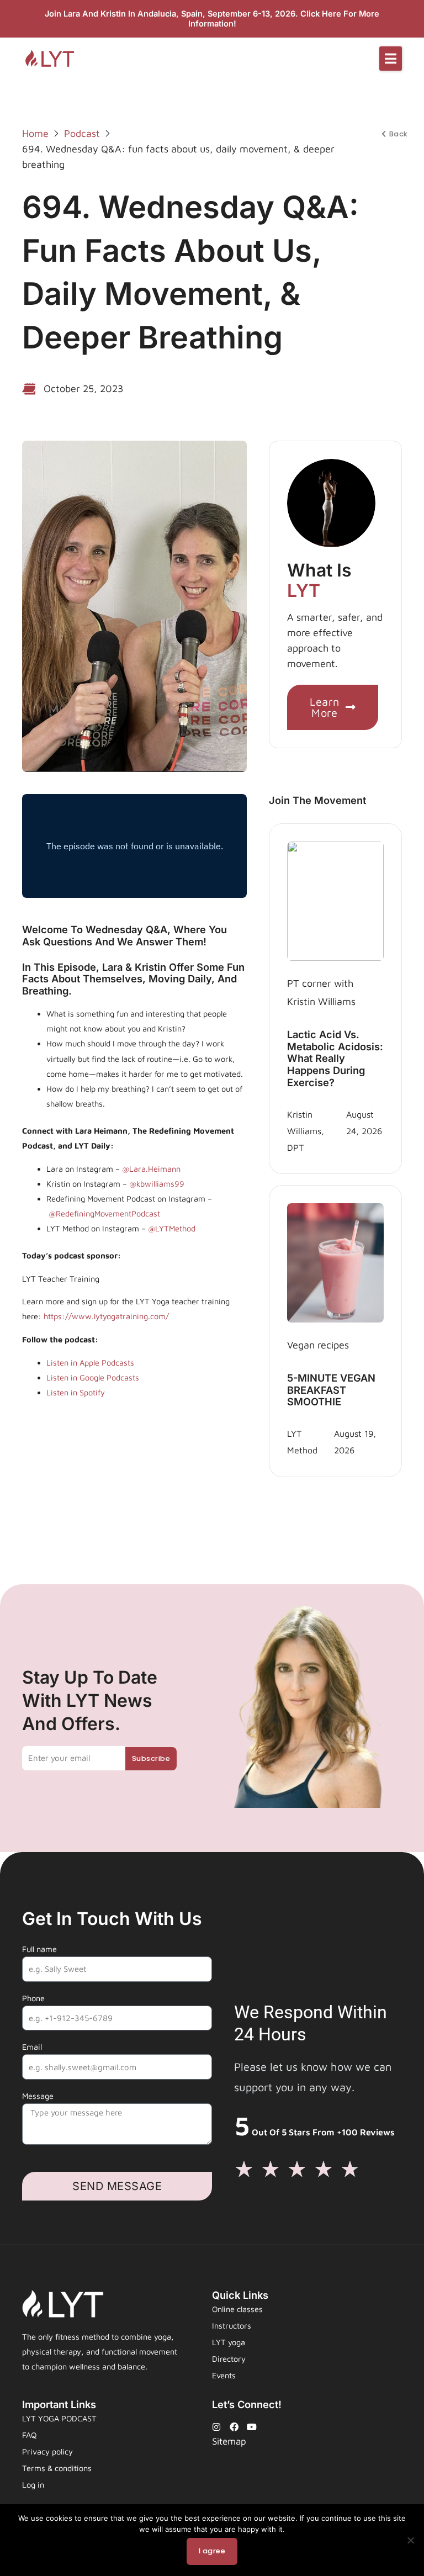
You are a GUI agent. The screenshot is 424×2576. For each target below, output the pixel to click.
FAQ (29, 2435)
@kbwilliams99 (157, 1184)
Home (35, 133)
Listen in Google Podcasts (93, 1377)
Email (32, 2047)
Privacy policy (47, 2451)
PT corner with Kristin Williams (321, 992)
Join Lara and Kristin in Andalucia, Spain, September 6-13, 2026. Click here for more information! (212, 19)
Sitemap (229, 2441)
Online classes (237, 2309)
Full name (39, 1949)
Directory (229, 2359)
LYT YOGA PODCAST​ (59, 2418)
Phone (33, 1998)
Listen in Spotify (76, 1392)
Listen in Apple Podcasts (90, 1363)
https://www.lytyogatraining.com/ (106, 1316)
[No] (410, 2540)
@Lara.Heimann (150, 1169)
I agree (212, 2551)
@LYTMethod (172, 1228)
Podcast (82, 133)
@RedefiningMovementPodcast (104, 1213)
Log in (33, 2485)
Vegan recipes (318, 1345)
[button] (391, 59)
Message (38, 2096)
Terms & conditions (57, 2468)
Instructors (232, 2326)
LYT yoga (229, 2342)
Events (224, 2375)
